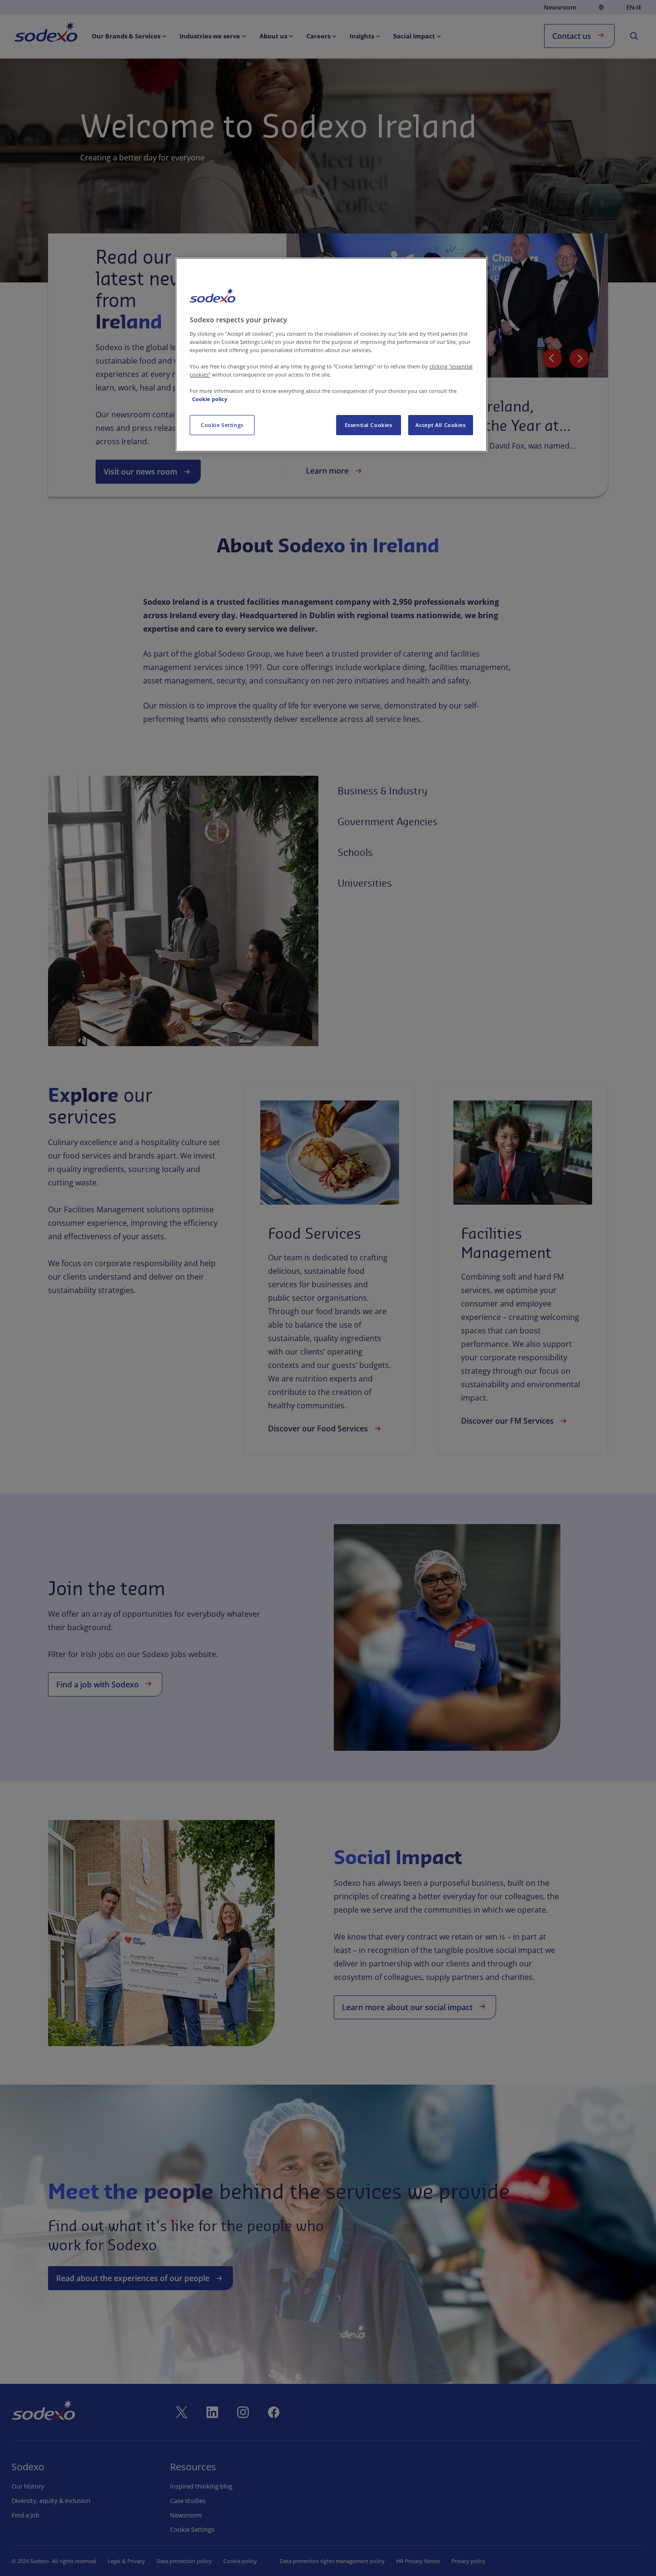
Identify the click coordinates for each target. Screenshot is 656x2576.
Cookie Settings (222, 425)
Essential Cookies (369, 425)
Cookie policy (210, 399)
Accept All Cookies (440, 425)
